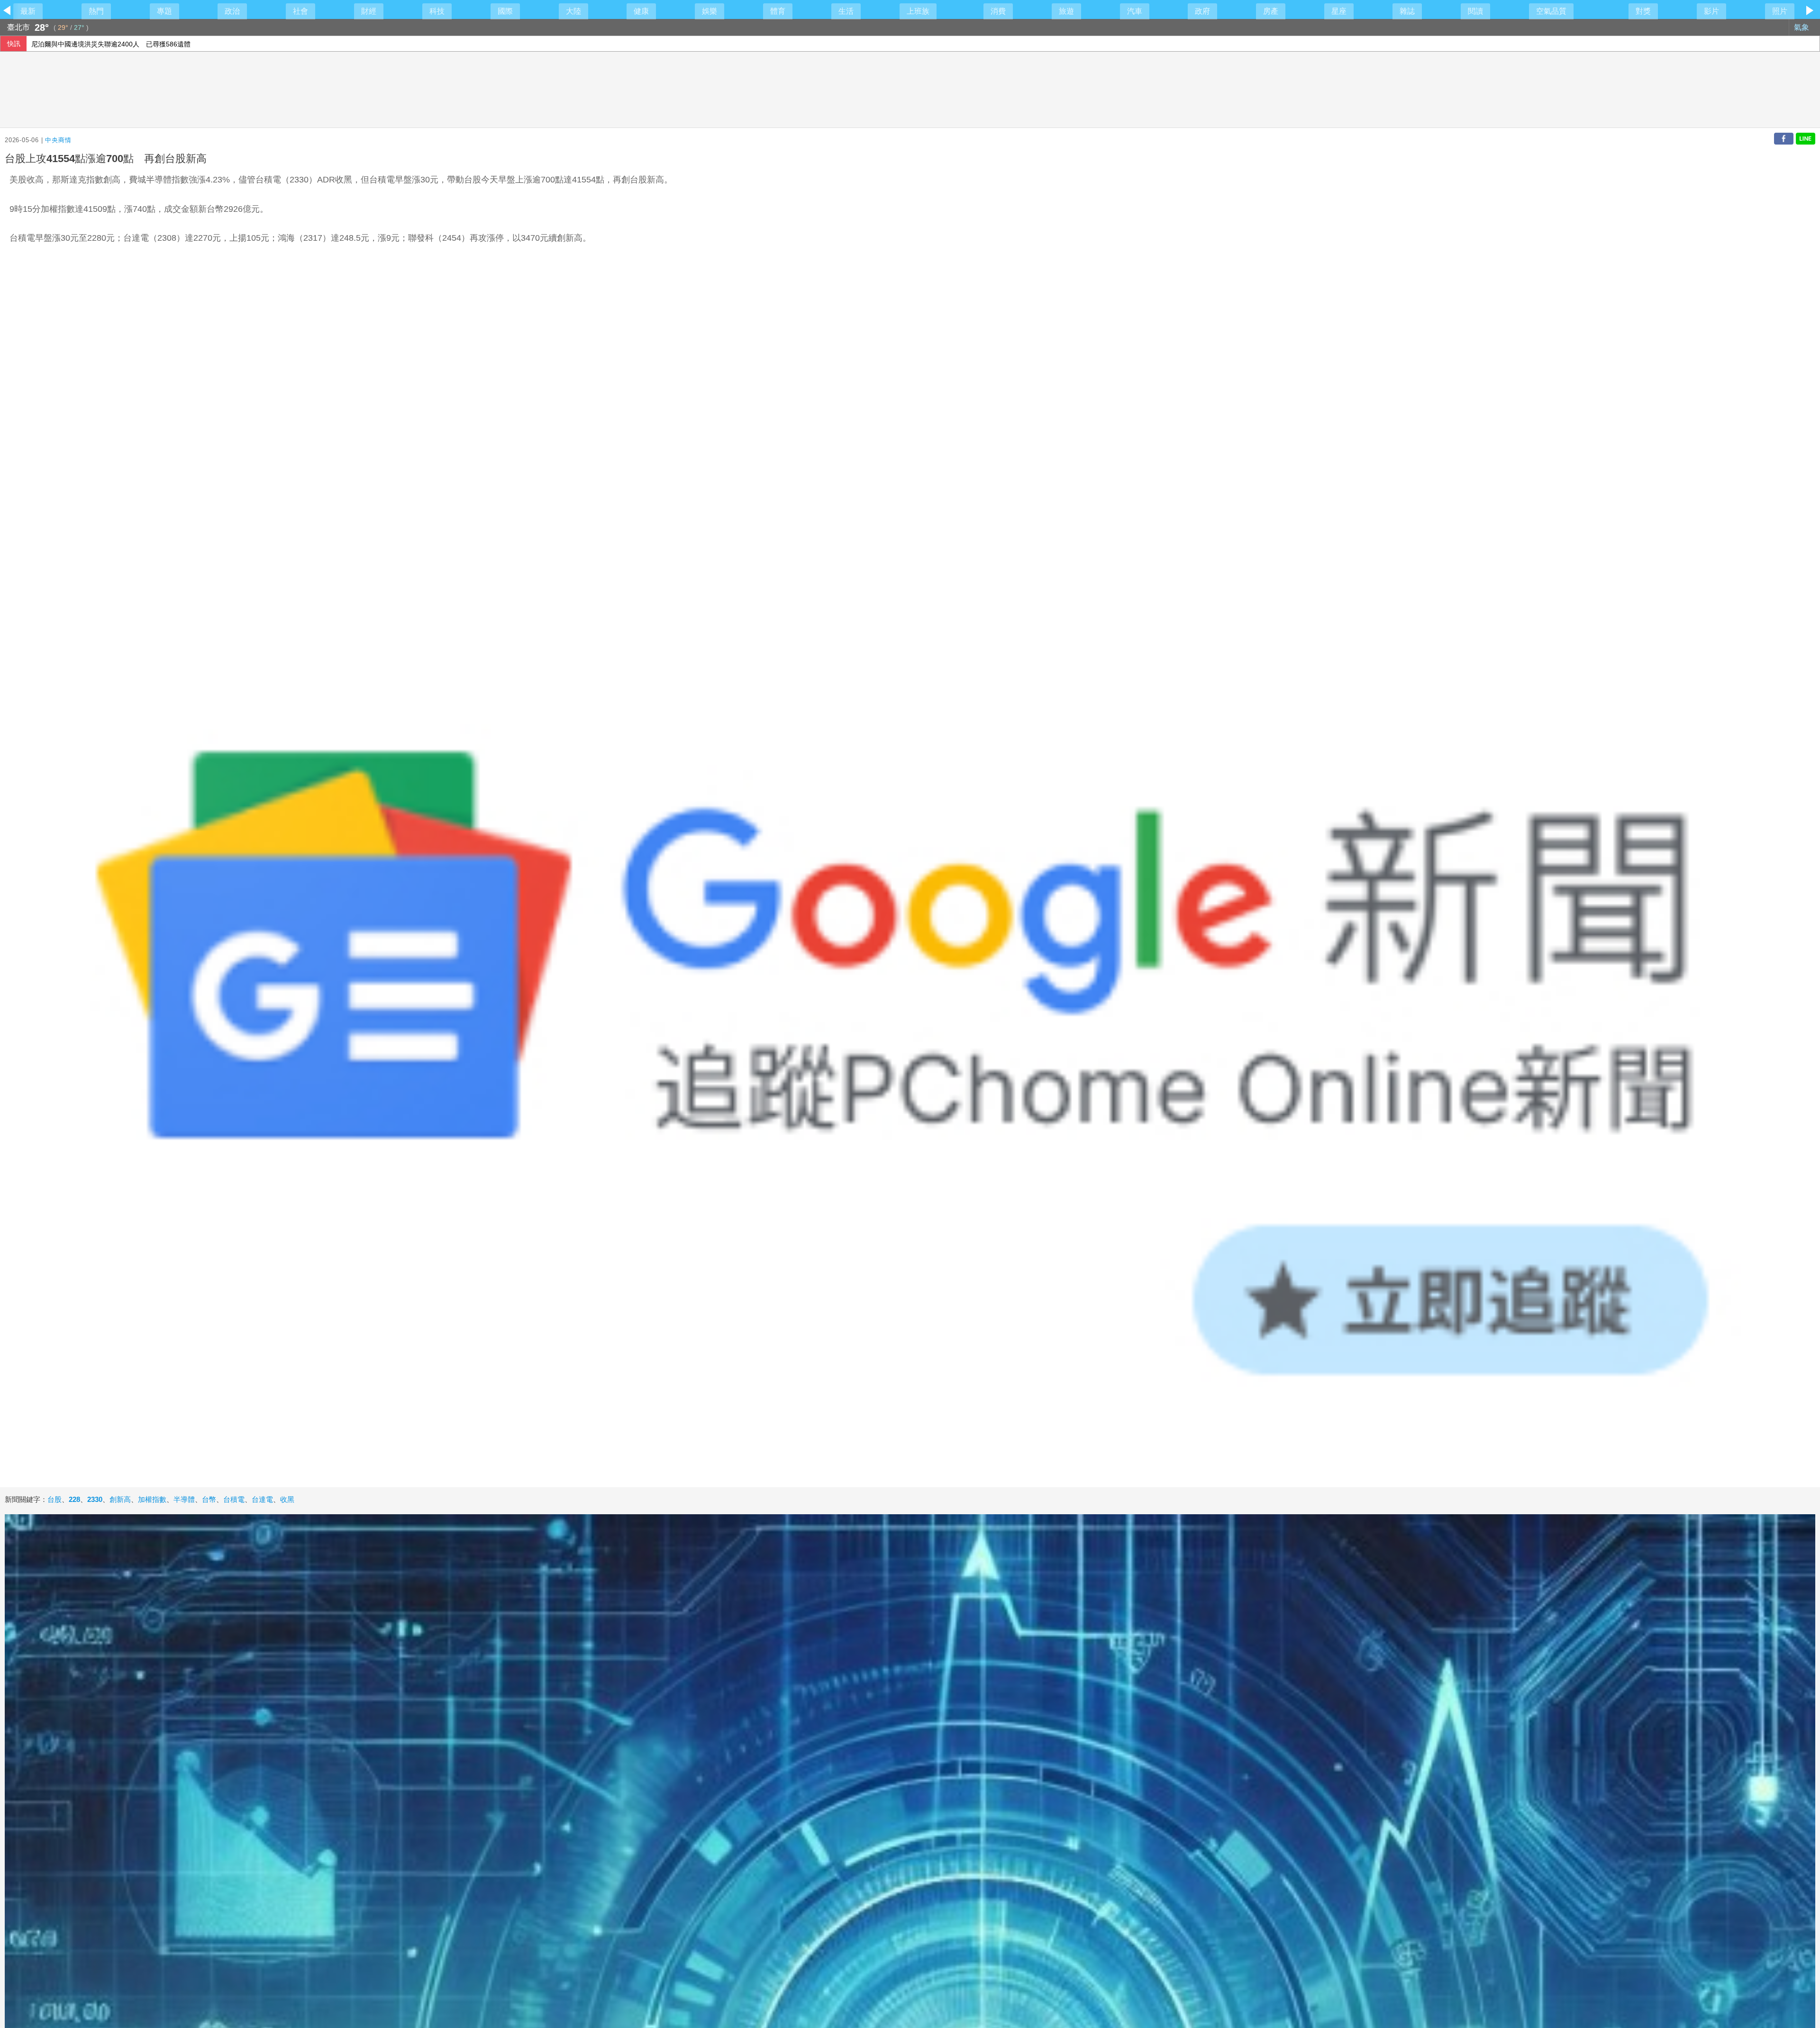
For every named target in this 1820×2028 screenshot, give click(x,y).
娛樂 (710, 11)
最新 (28, 11)
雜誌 (1407, 11)
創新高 (120, 1499)
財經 (369, 11)
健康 (641, 11)
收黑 (287, 1499)
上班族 (918, 11)
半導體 (184, 1499)
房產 (1271, 11)
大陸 (573, 11)
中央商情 (58, 140)
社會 (300, 11)
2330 (95, 1499)
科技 (437, 11)
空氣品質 (1551, 11)
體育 (778, 11)
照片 (1780, 11)
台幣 (209, 1499)
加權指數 (152, 1499)
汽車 (1135, 11)
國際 (505, 11)
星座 (1339, 11)
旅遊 (1066, 11)
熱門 (96, 11)
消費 (998, 11)
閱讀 (1475, 11)
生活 (846, 11)
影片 (1711, 11)
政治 (232, 11)
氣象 (1802, 27)
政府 (1202, 11)
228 (74, 1499)
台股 (55, 1499)
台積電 (234, 1499)
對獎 (1643, 11)
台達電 (262, 1499)
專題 (164, 11)
